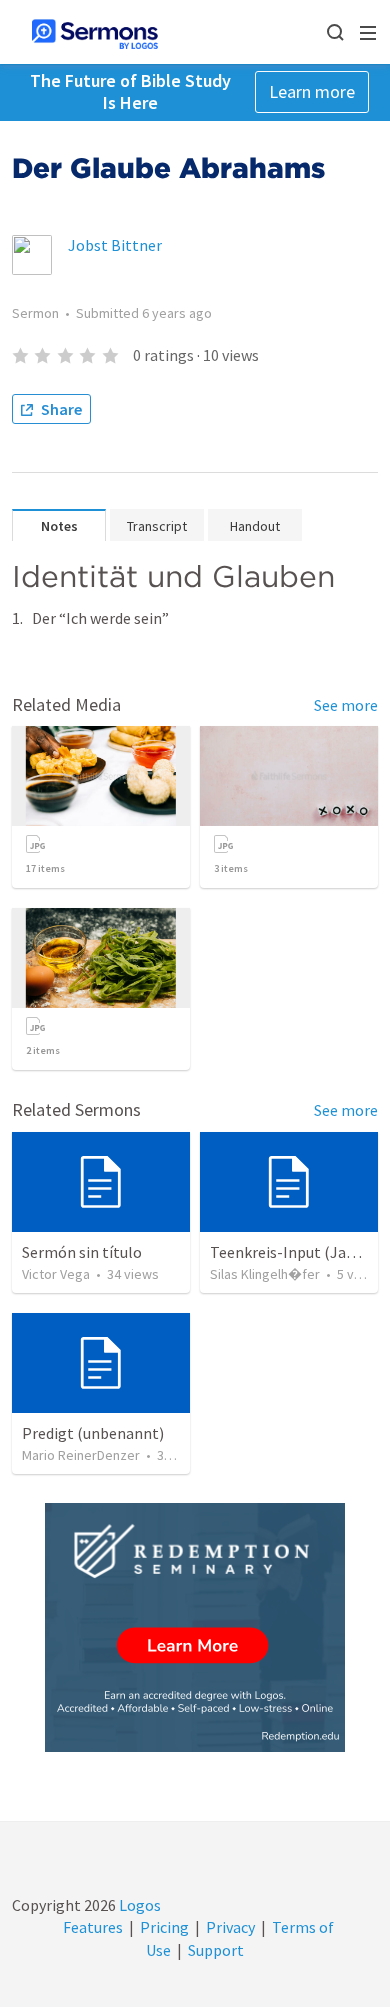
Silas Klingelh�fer (265, 1274)
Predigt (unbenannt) (93, 1433)
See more (346, 705)
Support (216, 1950)
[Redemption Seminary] (195, 1627)
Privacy (230, 1927)
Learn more (312, 91)
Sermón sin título (82, 1252)
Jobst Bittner (115, 245)
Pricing (164, 1927)
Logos (138, 1905)
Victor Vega (56, 1274)
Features (93, 1927)
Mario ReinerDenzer (81, 1455)
